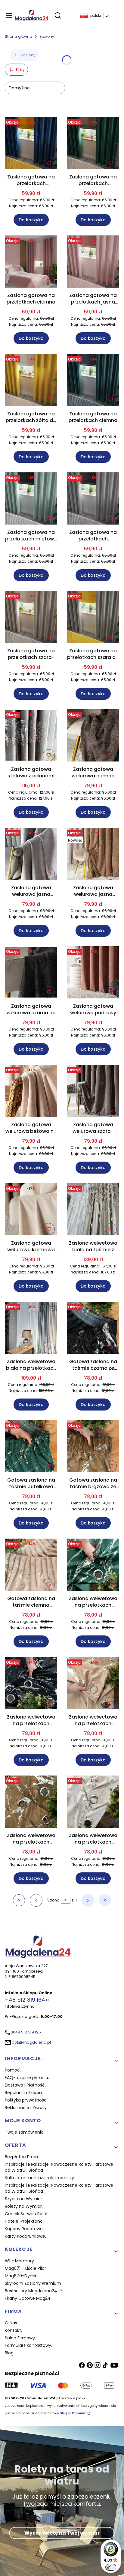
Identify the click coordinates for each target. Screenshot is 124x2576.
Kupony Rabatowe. (24, 2229)
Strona (53, 1900)
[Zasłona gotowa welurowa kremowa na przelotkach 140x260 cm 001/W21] (31, 1210)
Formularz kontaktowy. (28, 2345)
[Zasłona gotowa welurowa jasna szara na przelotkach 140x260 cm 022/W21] (31, 855)
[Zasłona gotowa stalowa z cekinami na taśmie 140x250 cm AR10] (31, 736)
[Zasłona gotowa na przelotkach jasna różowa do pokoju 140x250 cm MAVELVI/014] (93, 263)
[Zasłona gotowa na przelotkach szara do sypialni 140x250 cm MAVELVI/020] (93, 618)
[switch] (111, 2567)
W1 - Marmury (19, 2261)
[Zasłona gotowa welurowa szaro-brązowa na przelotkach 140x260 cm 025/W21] (93, 1092)
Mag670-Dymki (21, 2276)
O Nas (11, 2323)
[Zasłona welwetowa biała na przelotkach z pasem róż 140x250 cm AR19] (31, 1329)
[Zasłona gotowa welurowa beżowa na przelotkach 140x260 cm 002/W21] (31, 1092)
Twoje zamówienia (24, 2132)
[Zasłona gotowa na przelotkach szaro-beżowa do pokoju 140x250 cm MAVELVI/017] (31, 618)
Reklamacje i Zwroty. (26, 2108)
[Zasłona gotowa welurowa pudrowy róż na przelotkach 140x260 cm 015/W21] (93, 973)
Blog (9, 2353)
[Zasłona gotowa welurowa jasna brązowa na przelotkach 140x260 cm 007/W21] (93, 855)
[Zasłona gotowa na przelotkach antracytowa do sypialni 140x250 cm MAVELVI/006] (93, 500)
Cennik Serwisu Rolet (26, 2214)
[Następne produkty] (88, 1900)
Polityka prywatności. (27, 2100)
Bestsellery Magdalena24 (32, 2291)
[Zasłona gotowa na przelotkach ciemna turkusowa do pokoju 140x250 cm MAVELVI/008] (93, 381)
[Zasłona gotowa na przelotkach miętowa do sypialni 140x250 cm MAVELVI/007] (31, 500)
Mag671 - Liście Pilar (25, 2268)
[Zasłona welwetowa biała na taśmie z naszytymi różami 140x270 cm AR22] (93, 1210)
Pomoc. (13, 2070)
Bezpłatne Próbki (22, 2157)
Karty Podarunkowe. (25, 2236)
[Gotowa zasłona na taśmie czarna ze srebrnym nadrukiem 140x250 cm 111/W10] (93, 1329)
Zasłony (47, 36)
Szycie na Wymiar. (24, 2199)
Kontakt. (13, 2330)
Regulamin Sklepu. (24, 2093)
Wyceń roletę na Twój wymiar (62, 2533)
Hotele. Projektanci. (25, 2221)
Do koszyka (31, 220)
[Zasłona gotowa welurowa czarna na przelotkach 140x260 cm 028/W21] (31, 973)
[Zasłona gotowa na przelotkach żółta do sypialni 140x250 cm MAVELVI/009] (31, 381)
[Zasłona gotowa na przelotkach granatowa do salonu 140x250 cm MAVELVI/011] (31, 144)
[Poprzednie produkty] (36, 1900)
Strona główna (19, 36)
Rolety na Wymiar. (24, 2206)
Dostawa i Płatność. (25, 2085)
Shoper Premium (73, 2413)
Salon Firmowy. (20, 2338)
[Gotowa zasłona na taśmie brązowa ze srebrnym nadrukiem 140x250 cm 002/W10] (93, 1447)
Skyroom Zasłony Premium (33, 2283)
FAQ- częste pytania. (27, 2078)
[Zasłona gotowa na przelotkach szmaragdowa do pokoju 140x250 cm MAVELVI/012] (93, 144)
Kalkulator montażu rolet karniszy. (40, 2178)
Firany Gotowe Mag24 (28, 2298)
